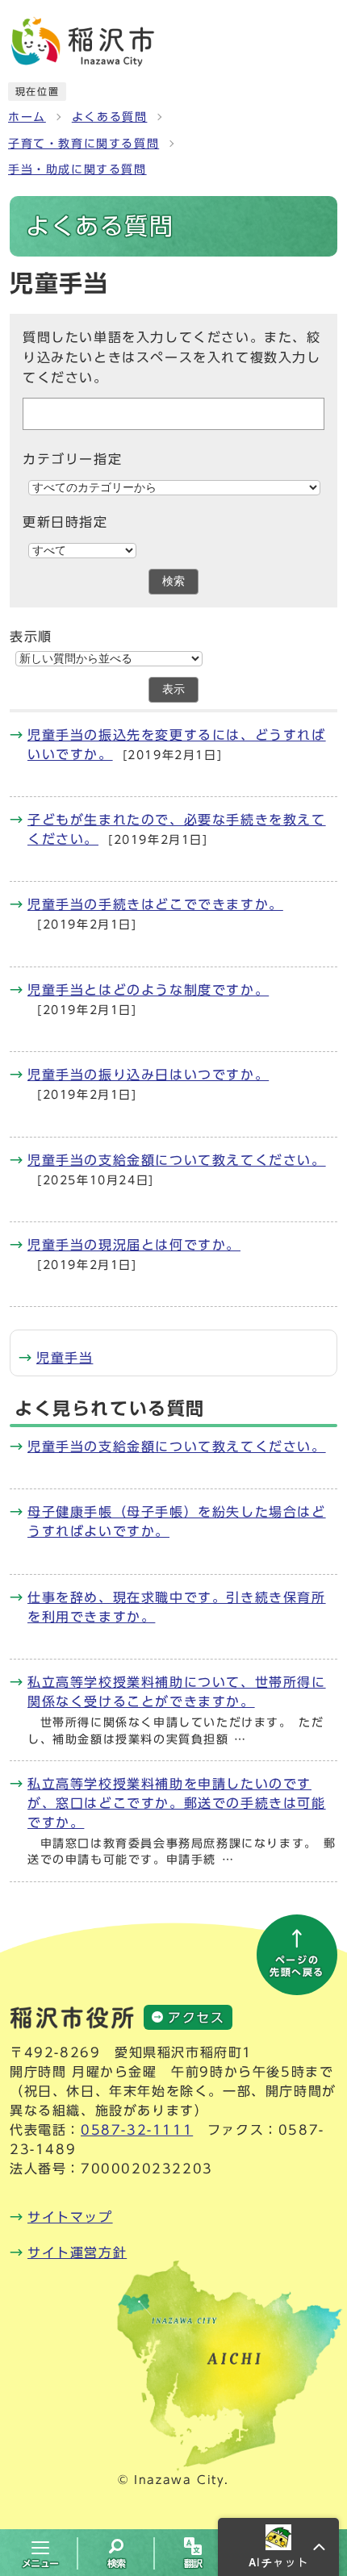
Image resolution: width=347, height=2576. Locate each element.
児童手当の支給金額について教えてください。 (177, 1160)
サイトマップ (70, 2217)
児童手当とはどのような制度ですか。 (148, 990)
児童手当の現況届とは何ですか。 (134, 1245)
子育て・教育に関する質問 (84, 144)
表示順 (31, 637)
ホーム (27, 117)
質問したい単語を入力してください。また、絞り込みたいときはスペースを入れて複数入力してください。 (172, 358)
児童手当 (65, 1358)
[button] (278, 2547)
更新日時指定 (65, 522)
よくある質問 (110, 117)
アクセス (196, 2018)
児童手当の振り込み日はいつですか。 (148, 1075)
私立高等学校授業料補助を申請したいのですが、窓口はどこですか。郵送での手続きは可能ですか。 (177, 1803)
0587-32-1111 (137, 2130)
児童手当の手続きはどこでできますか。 (155, 904)
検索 (173, 581)
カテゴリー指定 (72, 459)
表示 (173, 689)
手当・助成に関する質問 (77, 169)
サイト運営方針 (77, 2252)
